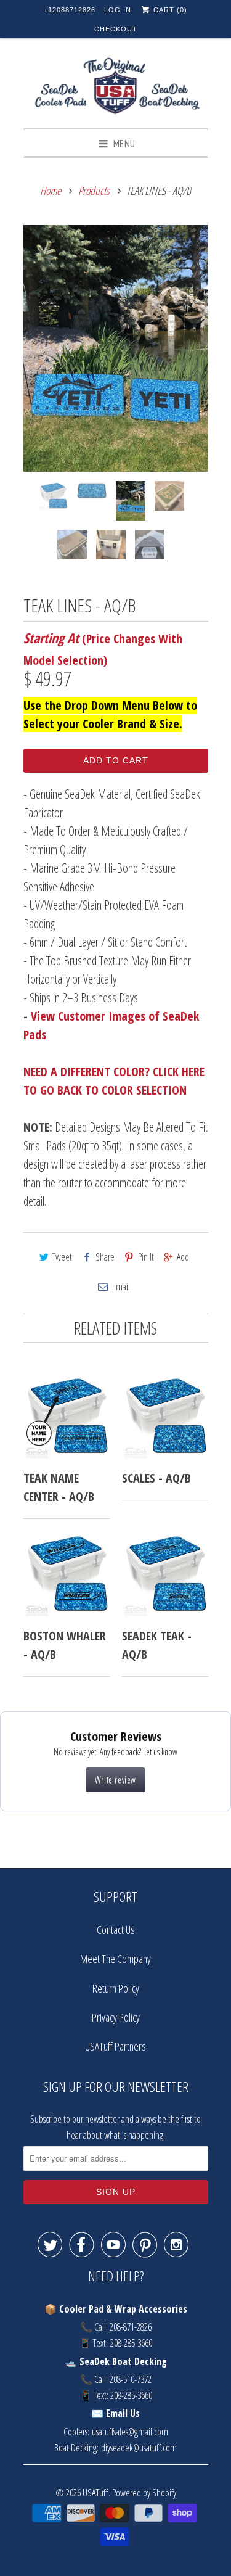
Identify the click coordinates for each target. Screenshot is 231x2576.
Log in (118, 10)
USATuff (95, 2492)
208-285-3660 (131, 2343)
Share (105, 1257)
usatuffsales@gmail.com (130, 2432)
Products (94, 191)
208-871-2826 (131, 2327)
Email (121, 1286)
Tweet (62, 1257)
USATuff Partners (115, 2046)
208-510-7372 (131, 2379)
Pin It (146, 1257)
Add (183, 1257)
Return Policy (116, 1988)
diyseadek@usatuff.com (139, 2448)
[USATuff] (116, 88)
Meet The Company (115, 1959)
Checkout (116, 29)
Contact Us (116, 1930)
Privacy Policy (116, 2017)
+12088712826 (70, 10)
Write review (115, 1780)
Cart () (169, 10)
